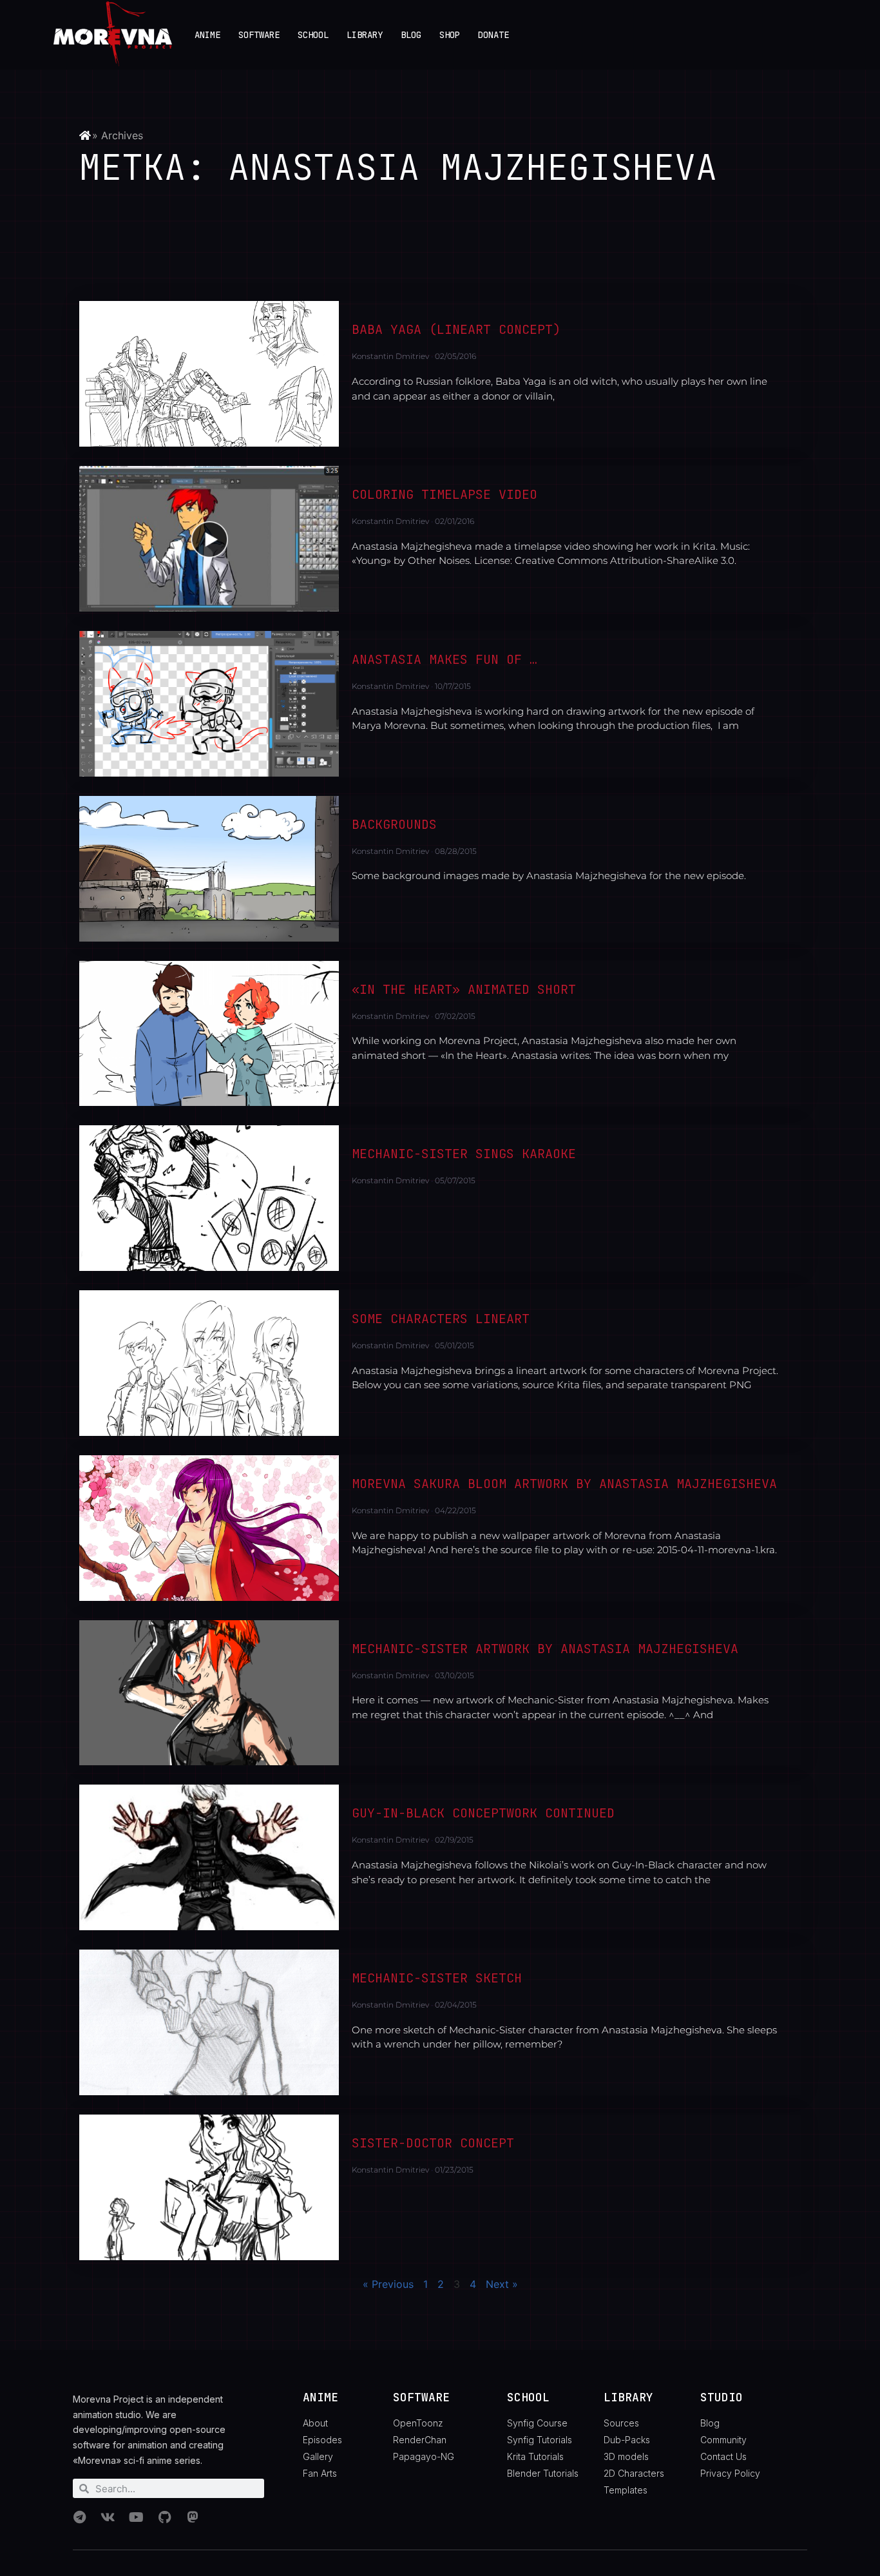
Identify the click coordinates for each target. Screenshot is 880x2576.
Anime (207, 35)
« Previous (388, 2284)
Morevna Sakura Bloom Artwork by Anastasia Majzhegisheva (564, 1484)
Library (365, 35)
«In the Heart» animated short (464, 989)
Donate (493, 35)
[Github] (164, 2517)
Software (259, 35)
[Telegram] (79, 2517)
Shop (450, 35)
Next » (502, 2284)
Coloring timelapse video (445, 494)
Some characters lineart (441, 1319)
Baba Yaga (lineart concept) (456, 329)
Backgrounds (394, 824)
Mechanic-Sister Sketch (437, 1978)
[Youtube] (136, 2517)
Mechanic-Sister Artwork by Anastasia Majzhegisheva (545, 1649)
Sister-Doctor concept (433, 2143)
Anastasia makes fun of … (445, 659)
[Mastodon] (193, 2517)
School (313, 35)
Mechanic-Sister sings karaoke (464, 1154)
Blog (411, 35)
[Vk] (108, 2517)
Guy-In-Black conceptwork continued (483, 1813)
